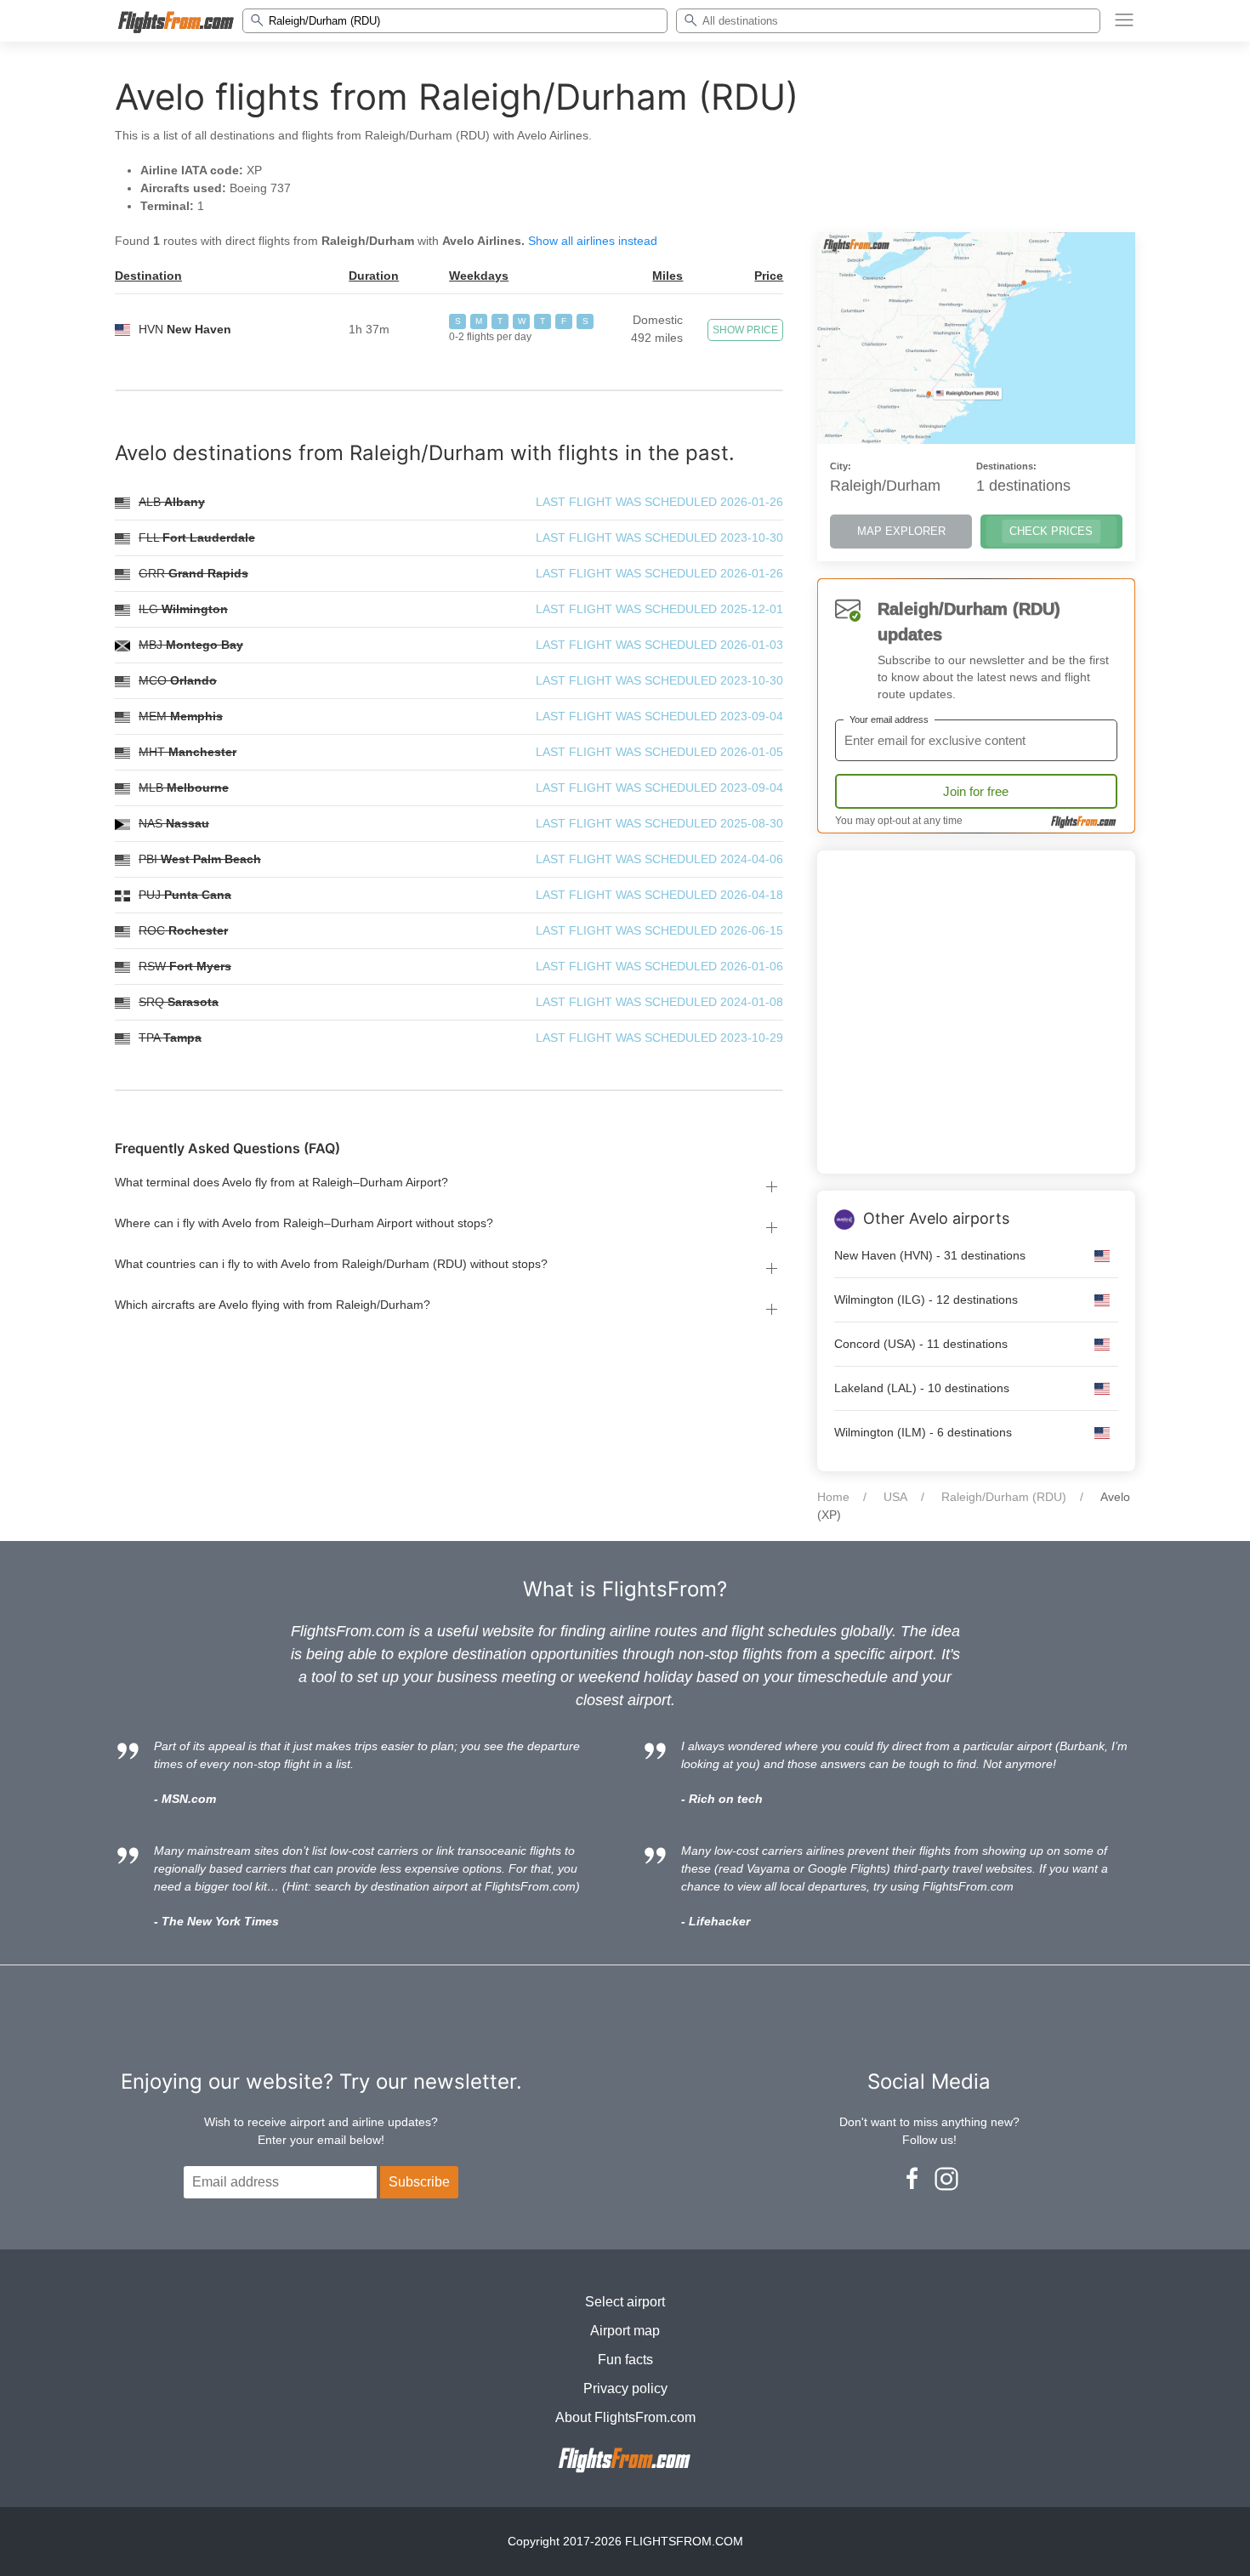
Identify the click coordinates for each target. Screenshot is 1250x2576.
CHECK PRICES (1051, 531)
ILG (183, 609)
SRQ (179, 1002)
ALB (172, 502)
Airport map (625, 2331)
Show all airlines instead (593, 241)
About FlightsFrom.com (625, 2417)
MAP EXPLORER (901, 531)
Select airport (625, 2302)
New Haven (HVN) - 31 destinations (930, 1255)
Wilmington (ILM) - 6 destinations (923, 1432)
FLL (197, 537)
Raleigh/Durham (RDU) (1004, 1497)
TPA (170, 1038)
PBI (200, 859)
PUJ (185, 895)
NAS (174, 823)
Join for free (976, 791)
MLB (184, 788)
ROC (183, 930)
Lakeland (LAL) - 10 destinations (922, 1388)
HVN (185, 329)
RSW (185, 966)
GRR (193, 573)
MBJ (191, 645)
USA (895, 1497)
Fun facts (625, 2360)
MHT (187, 752)
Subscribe (419, 2182)
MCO (178, 680)
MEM (181, 716)
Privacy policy (625, 2388)
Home (833, 1497)
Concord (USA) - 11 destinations (921, 1344)
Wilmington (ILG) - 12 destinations (926, 1299)
